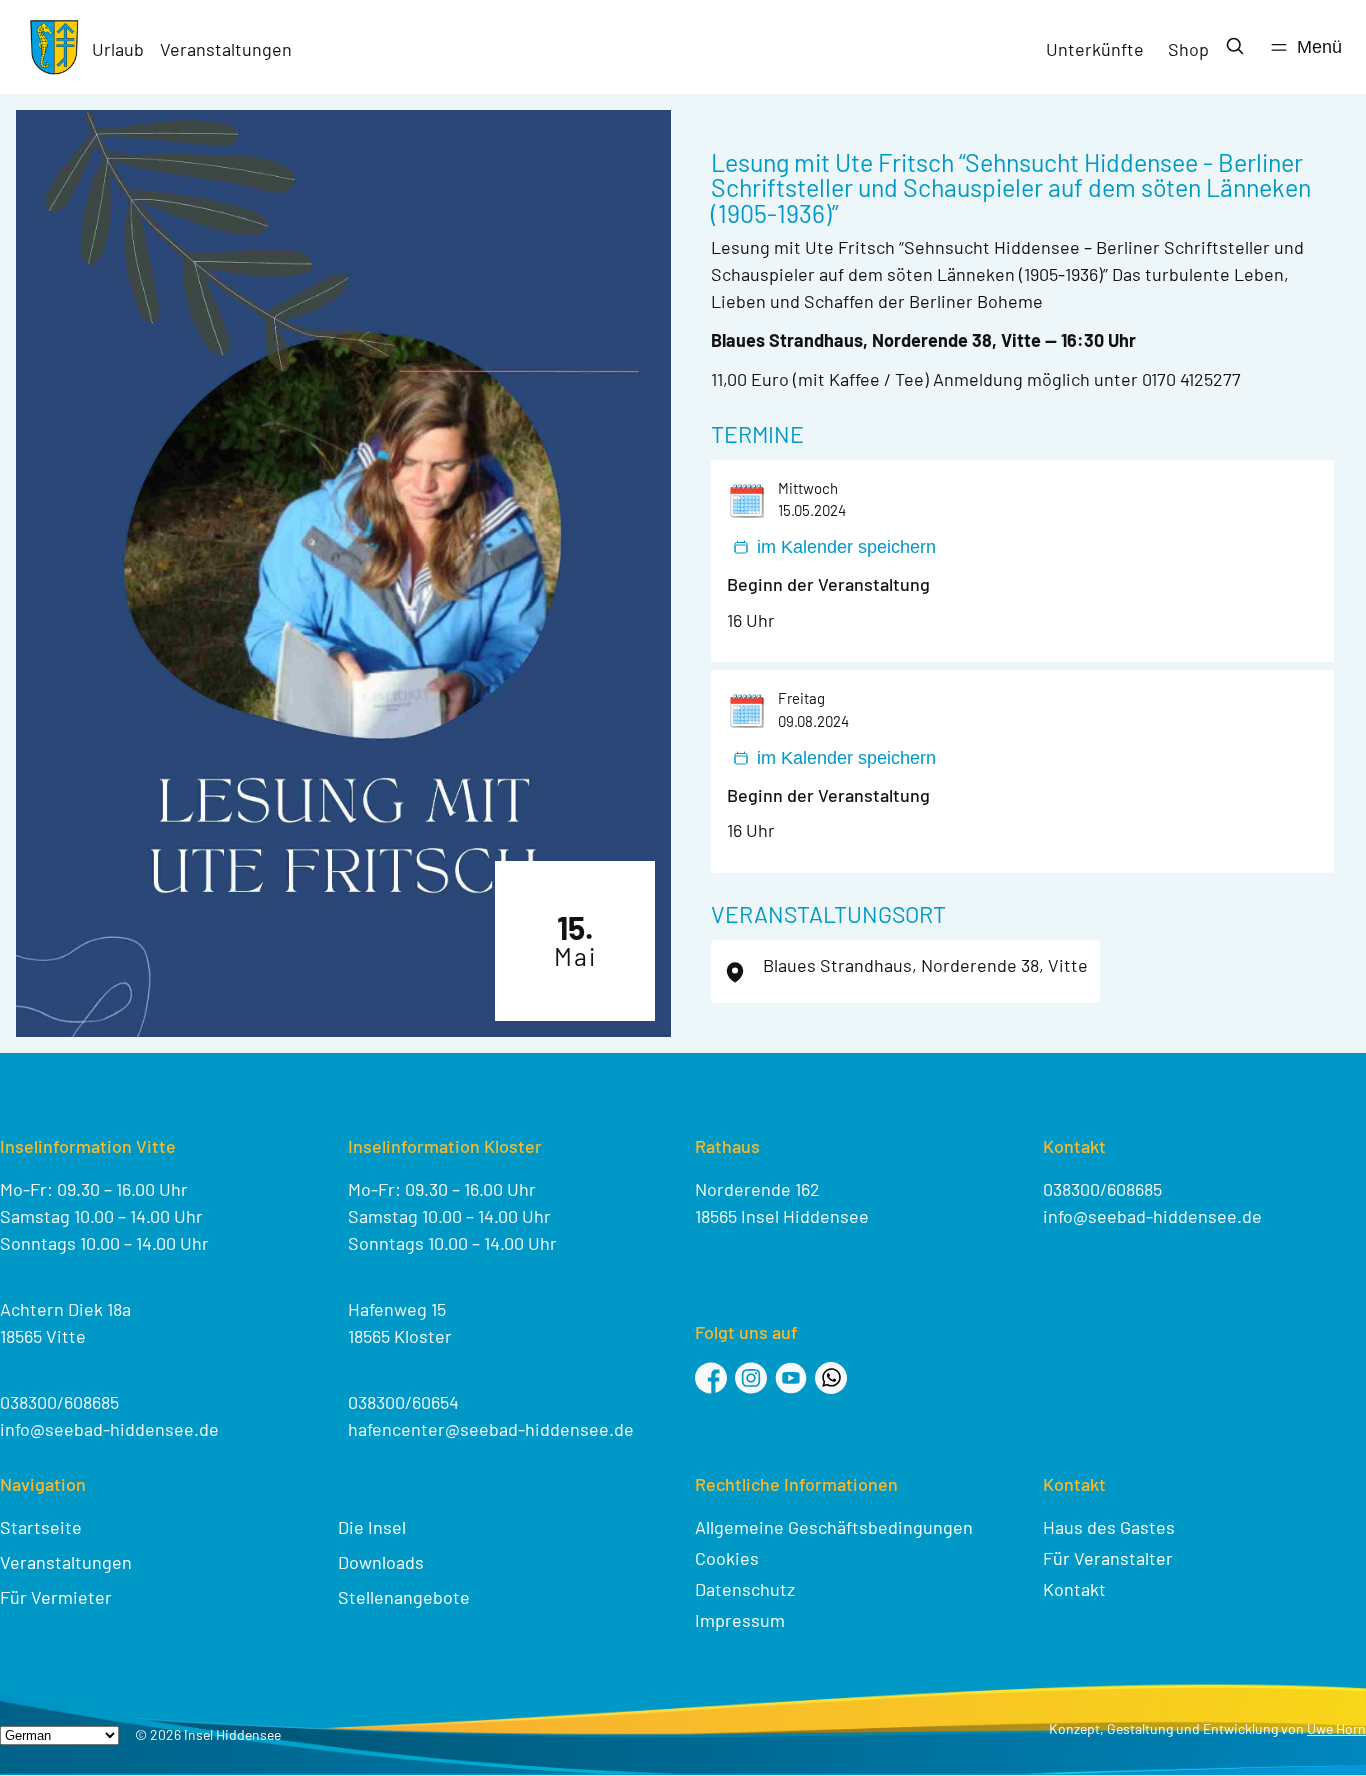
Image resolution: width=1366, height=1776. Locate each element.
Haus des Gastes (1109, 1527)
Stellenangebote (404, 1597)
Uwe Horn (1336, 1728)
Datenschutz (745, 1589)
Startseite (41, 1527)
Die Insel (372, 1527)
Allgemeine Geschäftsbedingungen (834, 1527)
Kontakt (1074, 1589)
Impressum (740, 1620)
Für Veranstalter (1108, 1558)
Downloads (381, 1562)
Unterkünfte (1095, 49)
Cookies (727, 1558)
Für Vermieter (56, 1597)
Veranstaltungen (226, 49)
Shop (1188, 49)
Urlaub (118, 49)
